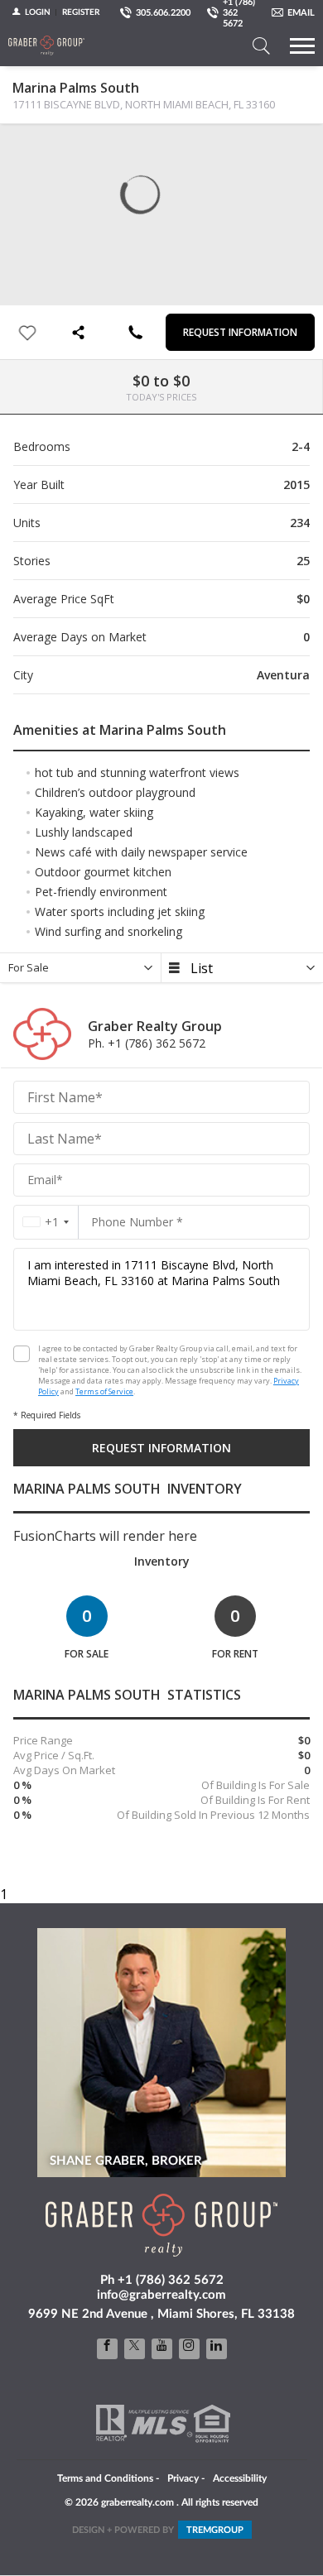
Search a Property (261, 46)
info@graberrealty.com (161, 2295)
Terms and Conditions (105, 2478)
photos (26, 150)
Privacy (183, 2478)
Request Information (240, 332)
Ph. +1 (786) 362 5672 (147, 1043)
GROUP (215, 2530)
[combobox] (46, 1222)
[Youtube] (162, 2349)
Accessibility (240, 2478)
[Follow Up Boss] (22, 1354)
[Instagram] (189, 2349)
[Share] (81, 332)
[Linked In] (217, 2349)
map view (59, 150)
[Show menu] (302, 46)
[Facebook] (107, 2349)
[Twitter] (135, 2349)
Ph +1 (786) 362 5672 (162, 2280)
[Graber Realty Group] (46, 46)
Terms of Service (104, 1391)
